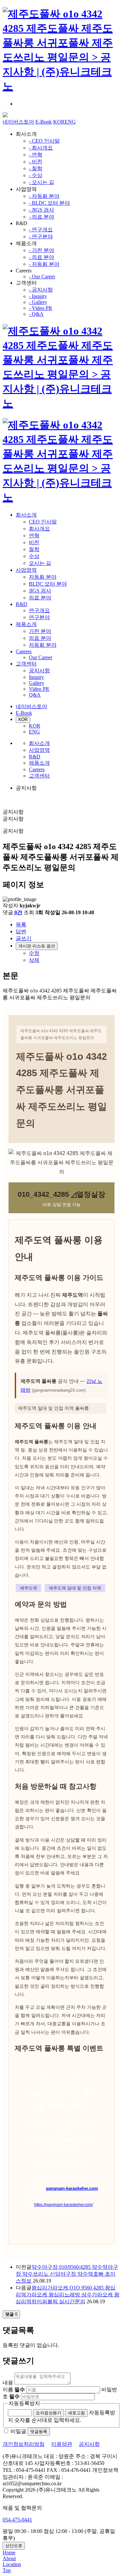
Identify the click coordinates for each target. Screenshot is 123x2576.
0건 (18, 912)
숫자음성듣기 (49, 2413)
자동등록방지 (24, 2403)
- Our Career (42, 277)
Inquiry (36, 677)
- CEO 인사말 (44, 141)
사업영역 (26, 570)
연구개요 (39, 610)
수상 (34, 556)
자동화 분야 (43, 577)
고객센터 (26, 664)
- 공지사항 (41, 290)
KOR (59, 122)
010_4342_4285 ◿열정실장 (61, 1194)
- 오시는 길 (41, 182)
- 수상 (36, 175)
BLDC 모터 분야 (48, 584)
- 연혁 (36, 155)
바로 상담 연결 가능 (62, 1205)
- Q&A (36, 314)
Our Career (41, 657)
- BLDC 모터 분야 (49, 203)
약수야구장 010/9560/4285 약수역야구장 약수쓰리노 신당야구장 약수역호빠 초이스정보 (67, 2274)
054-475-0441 (17, 2520)
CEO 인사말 (43, 522)
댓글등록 (39, 2432)
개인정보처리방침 (24, 2444)
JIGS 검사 (40, 591)
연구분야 (39, 617)
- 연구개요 (41, 230)
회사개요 (39, 529)
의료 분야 (40, 598)
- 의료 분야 (41, 217)
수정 (34, 953)
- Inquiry (38, 296)
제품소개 (26, 624)
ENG (70, 122)
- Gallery (38, 302)
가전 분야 (40, 631)
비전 (34, 542)
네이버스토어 (18, 122)
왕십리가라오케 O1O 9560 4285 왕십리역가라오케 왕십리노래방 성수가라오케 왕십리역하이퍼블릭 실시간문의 (68, 2295)
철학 (34, 549)
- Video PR (41, 308)
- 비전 (36, 162)
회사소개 (26, 515)
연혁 (34, 535)
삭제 (34, 960)
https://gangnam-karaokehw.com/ (63, 2205)
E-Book (44, 122)
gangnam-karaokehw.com (72, 2188)
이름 (14, 2390)
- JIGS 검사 (41, 210)
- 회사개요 (41, 148)
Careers (24, 651)
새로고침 (76, 2413)
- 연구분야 (41, 236)
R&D (21, 604)
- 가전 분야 (41, 250)
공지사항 (39, 671)
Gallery (37, 683)
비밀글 (18, 2431)
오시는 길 (40, 563)
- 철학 (36, 168)
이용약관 (62, 2444)
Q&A (35, 695)
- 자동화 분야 (44, 196)
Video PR (39, 689)
